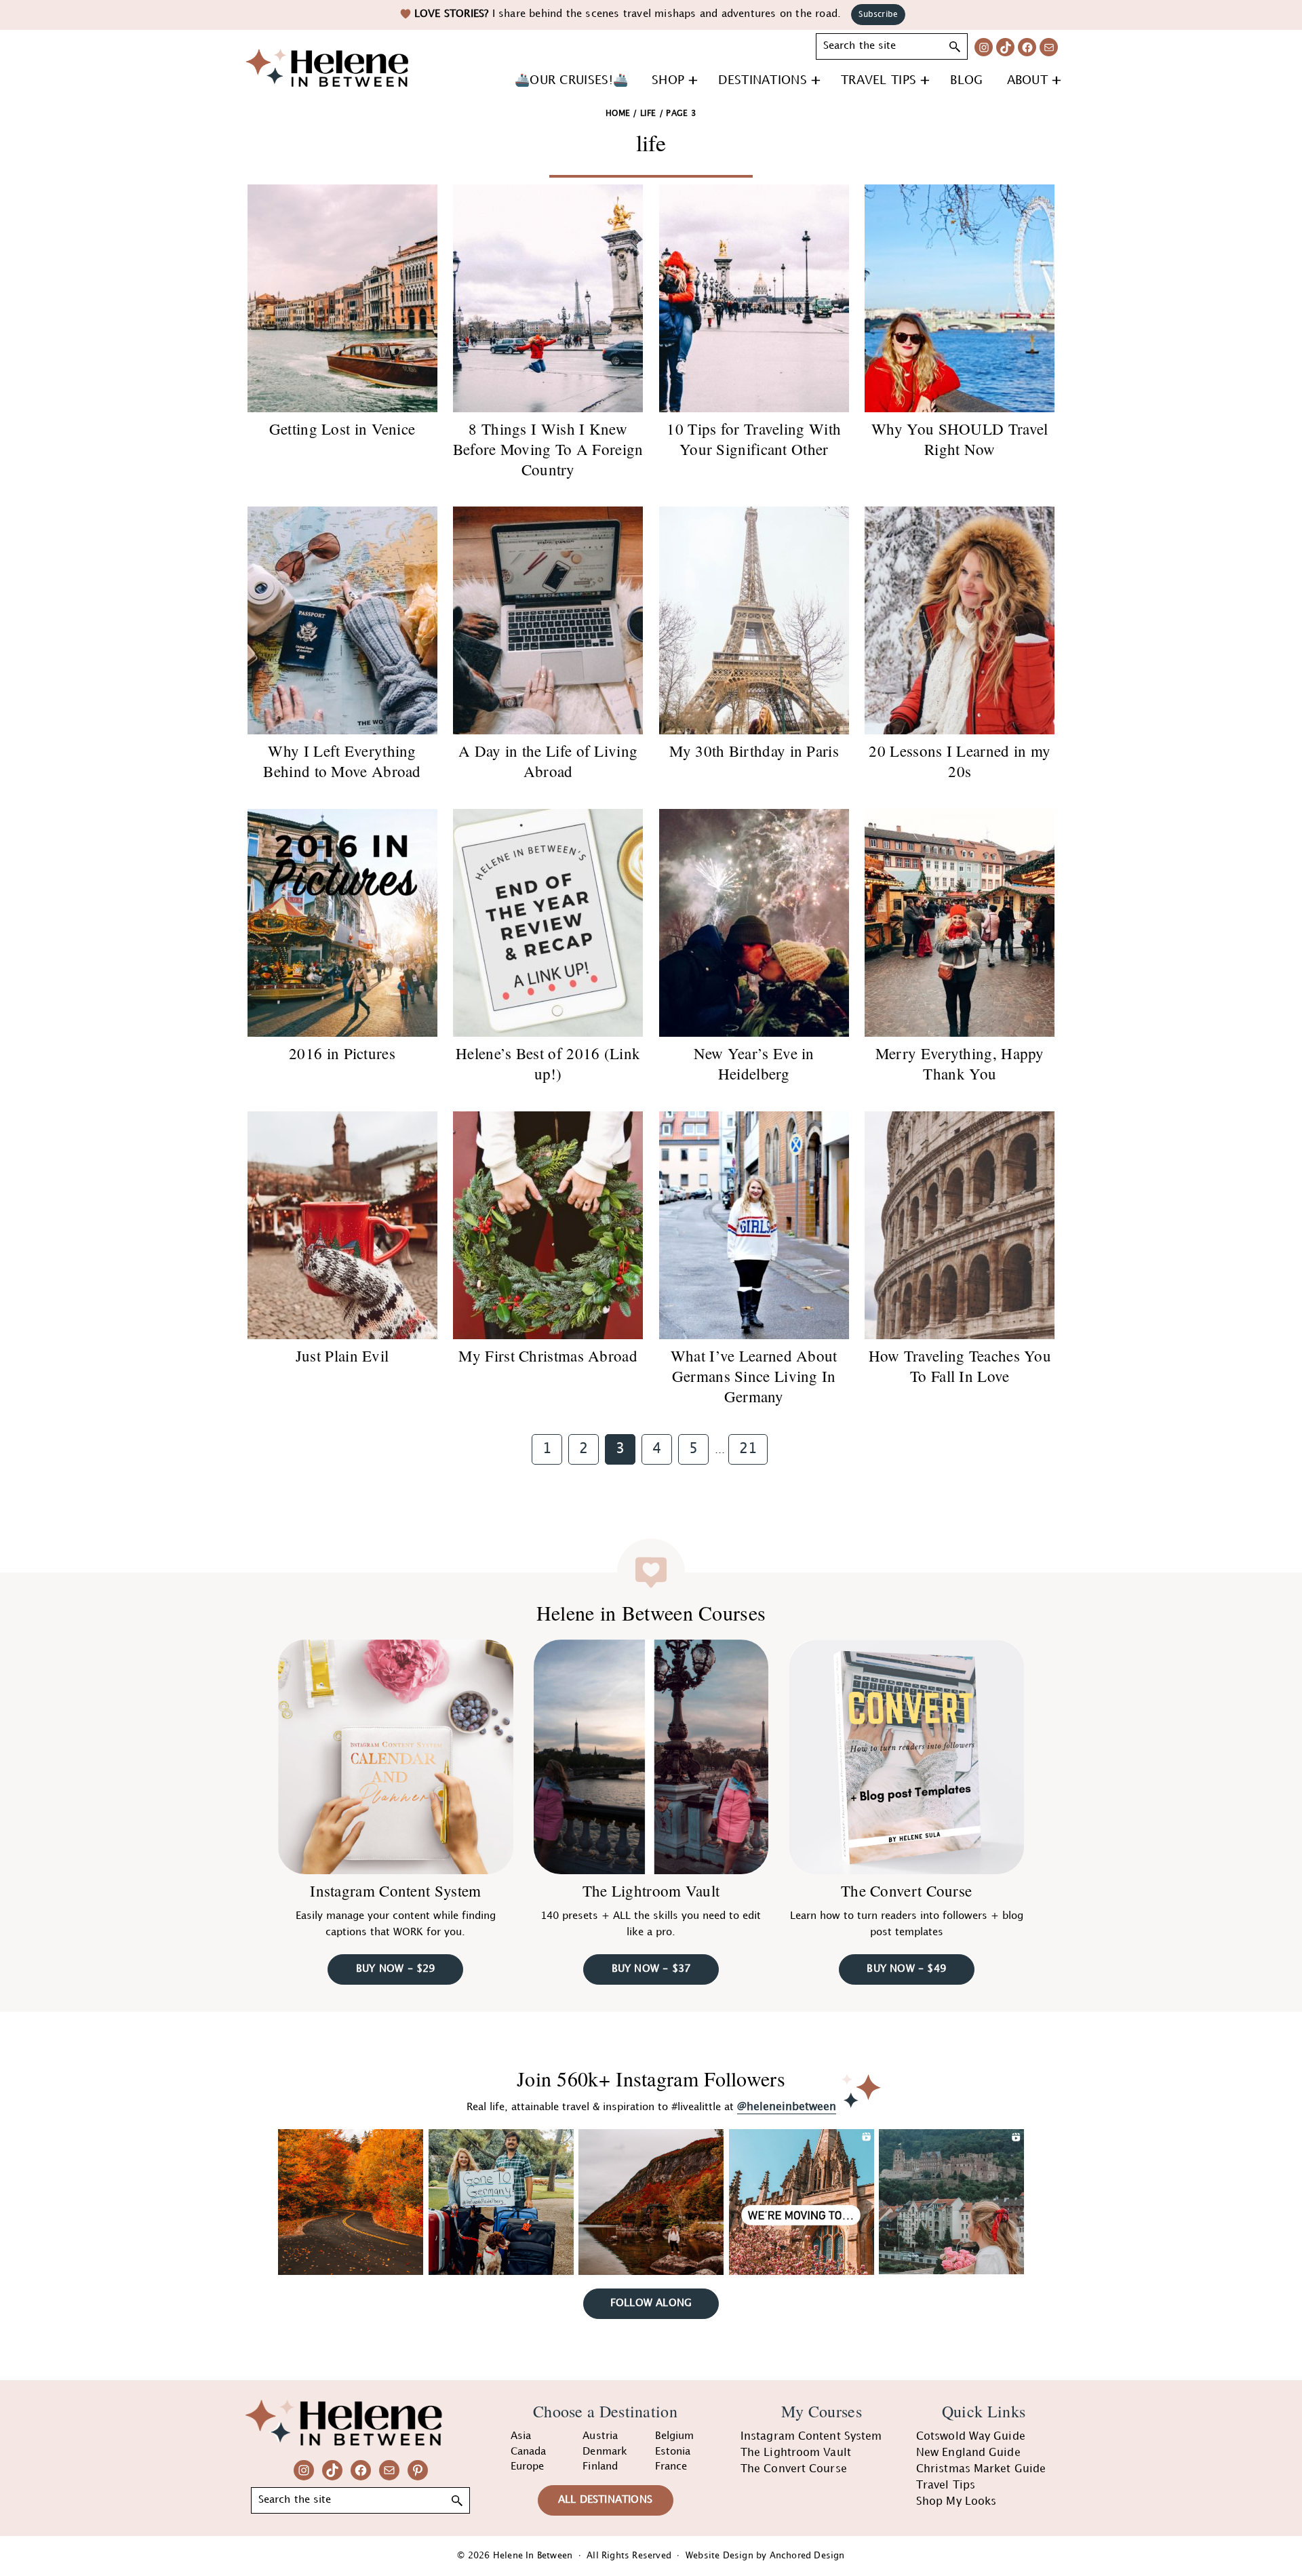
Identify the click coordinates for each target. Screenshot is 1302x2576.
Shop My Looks (956, 2502)
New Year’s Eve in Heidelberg (754, 1063)
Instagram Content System (395, 1890)
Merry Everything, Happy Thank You (960, 1063)
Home (618, 114)
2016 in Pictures (342, 1053)
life (648, 114)
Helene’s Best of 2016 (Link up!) (548, 1063)
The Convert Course (906, 1890)
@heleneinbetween (787, 2107)
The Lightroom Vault (651, 1890)
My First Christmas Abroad (548, 1355)
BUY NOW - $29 (396, 1969)
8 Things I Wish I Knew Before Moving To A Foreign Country (548, 449)
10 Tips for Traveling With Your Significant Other (754, 439)
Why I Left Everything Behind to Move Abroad (342, 761)
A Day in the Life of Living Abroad (548, 761)
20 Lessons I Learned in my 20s (960, 761)
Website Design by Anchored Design (765, 2556)
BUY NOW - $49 (906, 1969)
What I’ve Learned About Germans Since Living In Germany (754, 1376)
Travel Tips (946, 2485)
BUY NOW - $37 (651, 1969)
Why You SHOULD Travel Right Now (960, 439)
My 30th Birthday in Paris (754, 751)
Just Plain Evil (342, 1355)
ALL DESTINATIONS (605, 2500)
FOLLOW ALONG (651, 2303)
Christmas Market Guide (981, 2469)
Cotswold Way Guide (971, 2437)
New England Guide (968, 2453)
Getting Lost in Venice (342, 429)
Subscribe (878, 15)
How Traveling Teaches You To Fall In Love (960, 1366)
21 (753, 1449)
